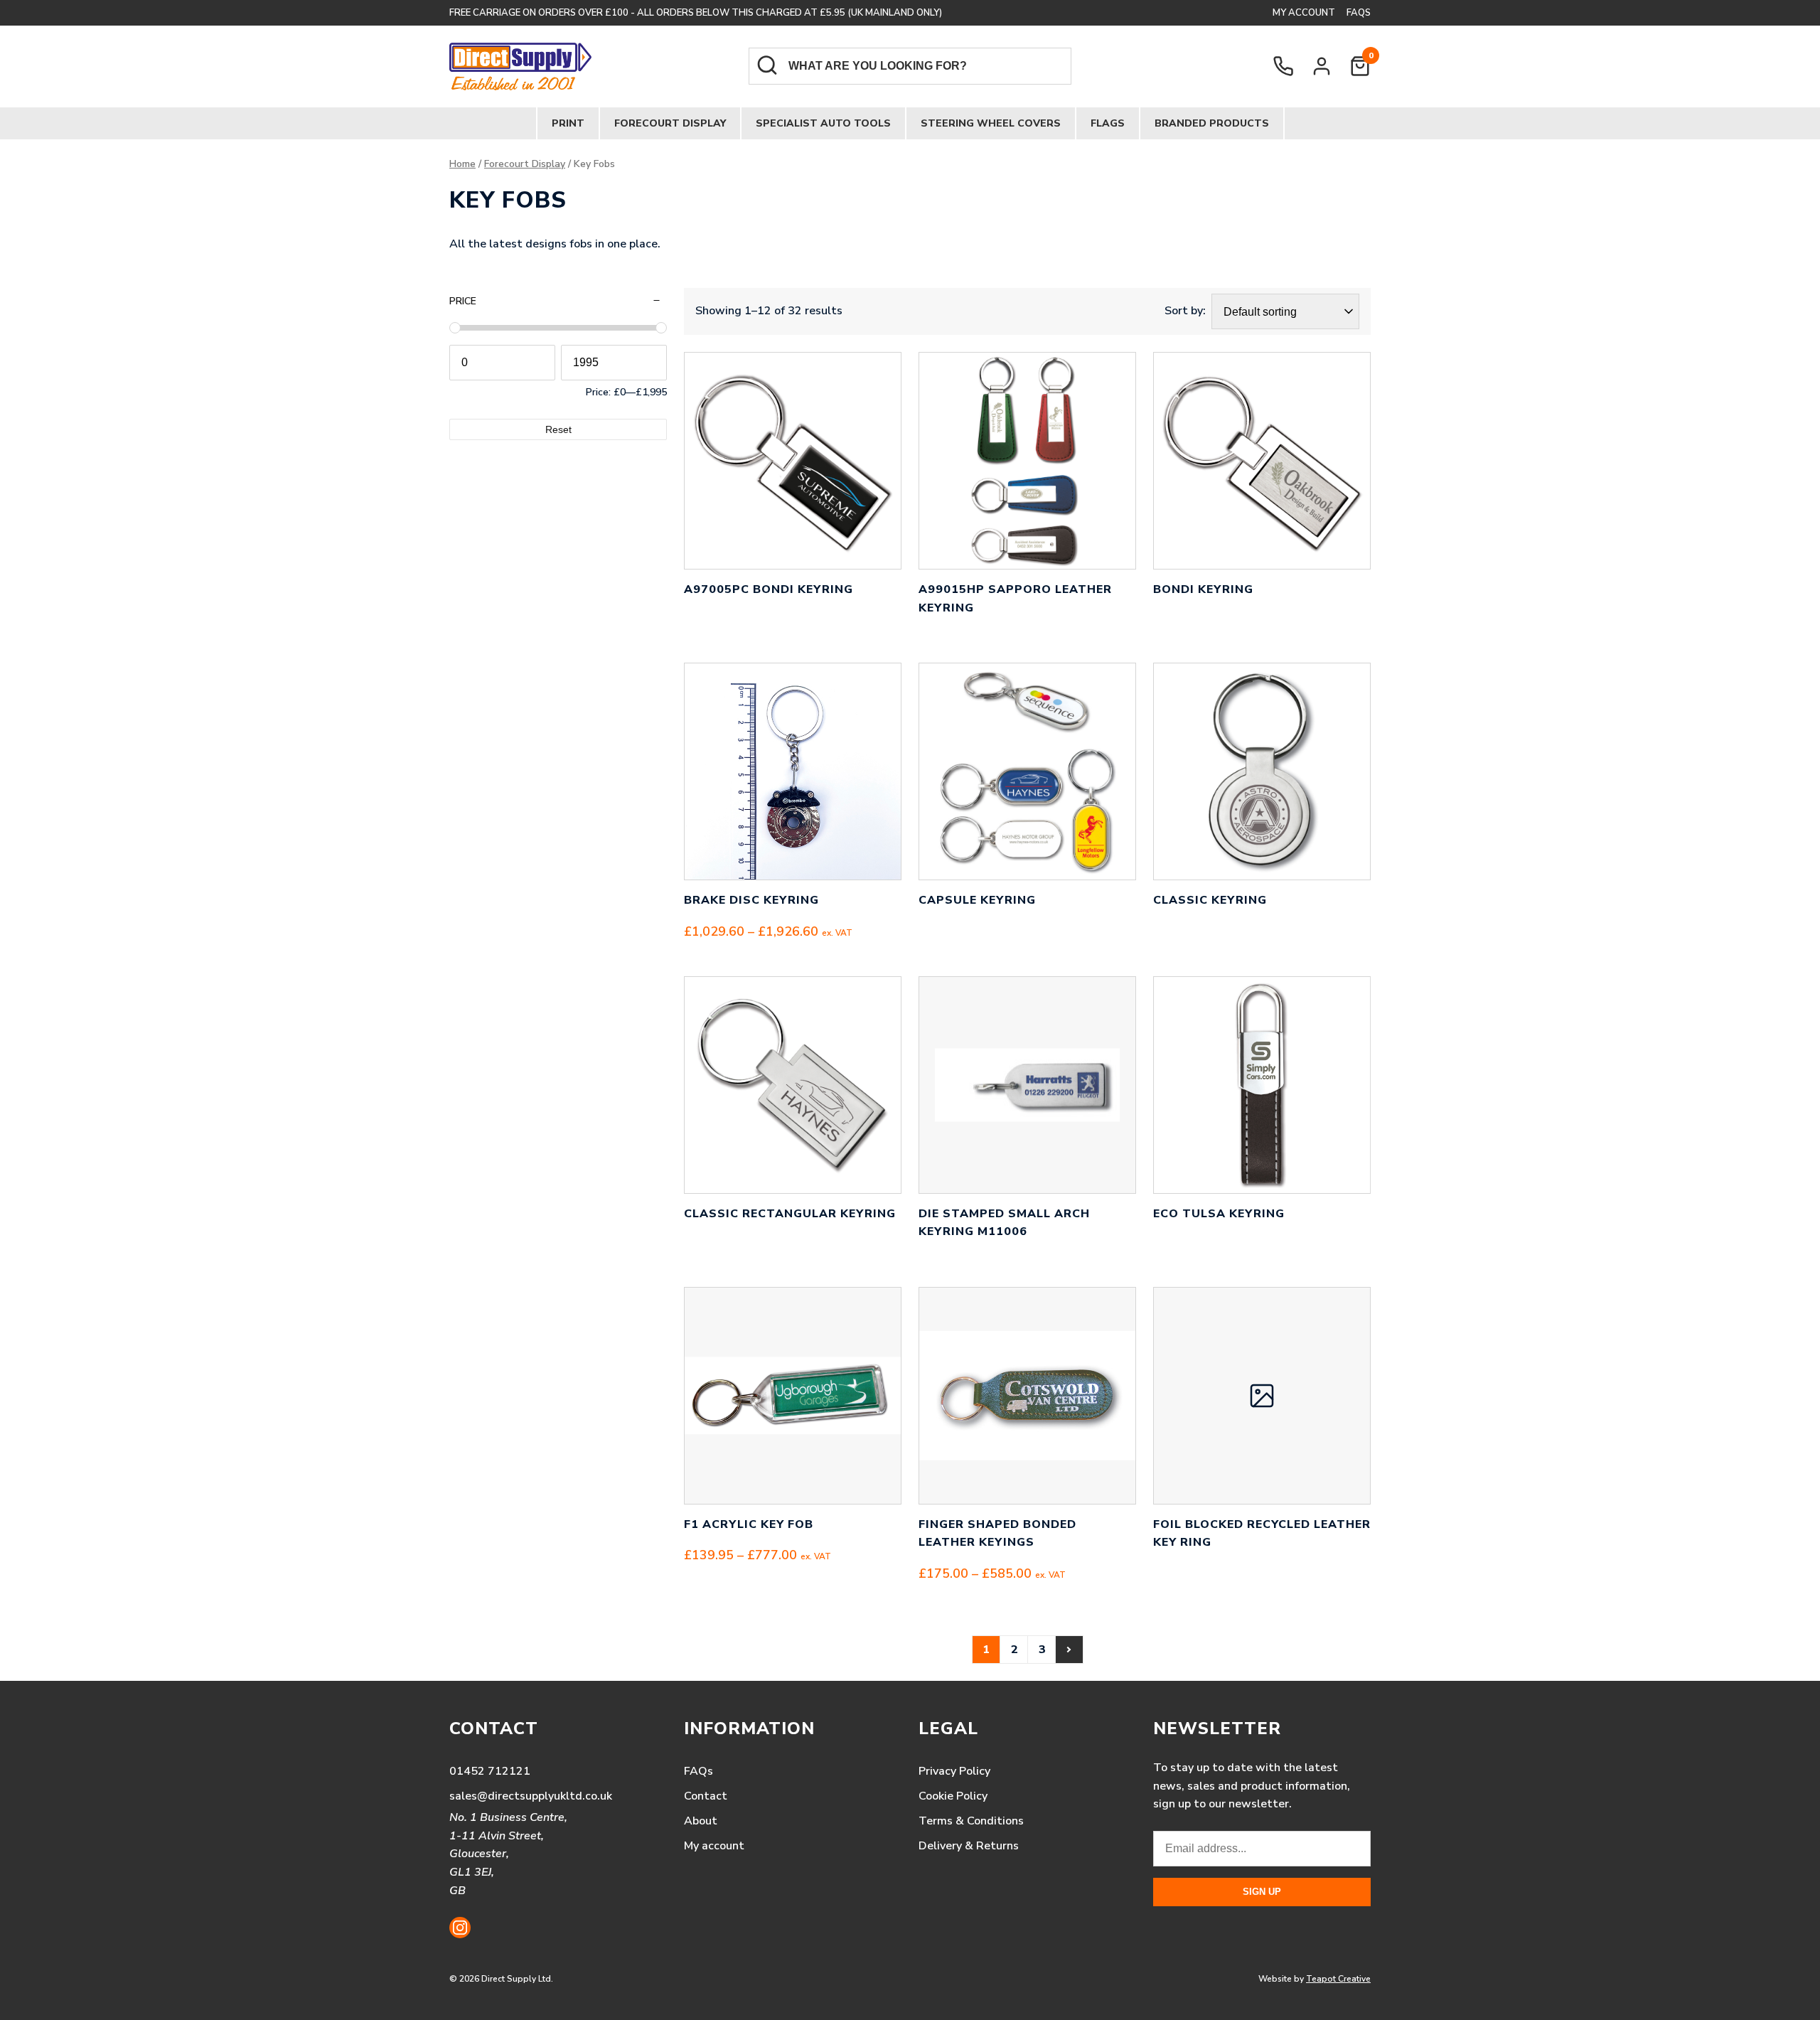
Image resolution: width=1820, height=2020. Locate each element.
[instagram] (460, 1928)
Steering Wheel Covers (991, 123)
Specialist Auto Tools (823, 123)
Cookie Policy (953, 1796)
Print (568, 123)
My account (1304, 13)
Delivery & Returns (969, 1846)
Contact (706, 1796)
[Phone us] (1283, 66)
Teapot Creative (1338, 1979)
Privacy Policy (954, 1771)
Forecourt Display (670, 123)
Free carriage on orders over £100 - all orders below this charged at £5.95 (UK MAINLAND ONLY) (696, 13)
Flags (1108, 123)
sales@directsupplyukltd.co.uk (531, 1796)
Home (462, 164)
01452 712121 (490, 1771)
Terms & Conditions (971, 1821)
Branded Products (1212, 123)
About (701, 1821)
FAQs (1359, 13)
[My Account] (1322, 66)
